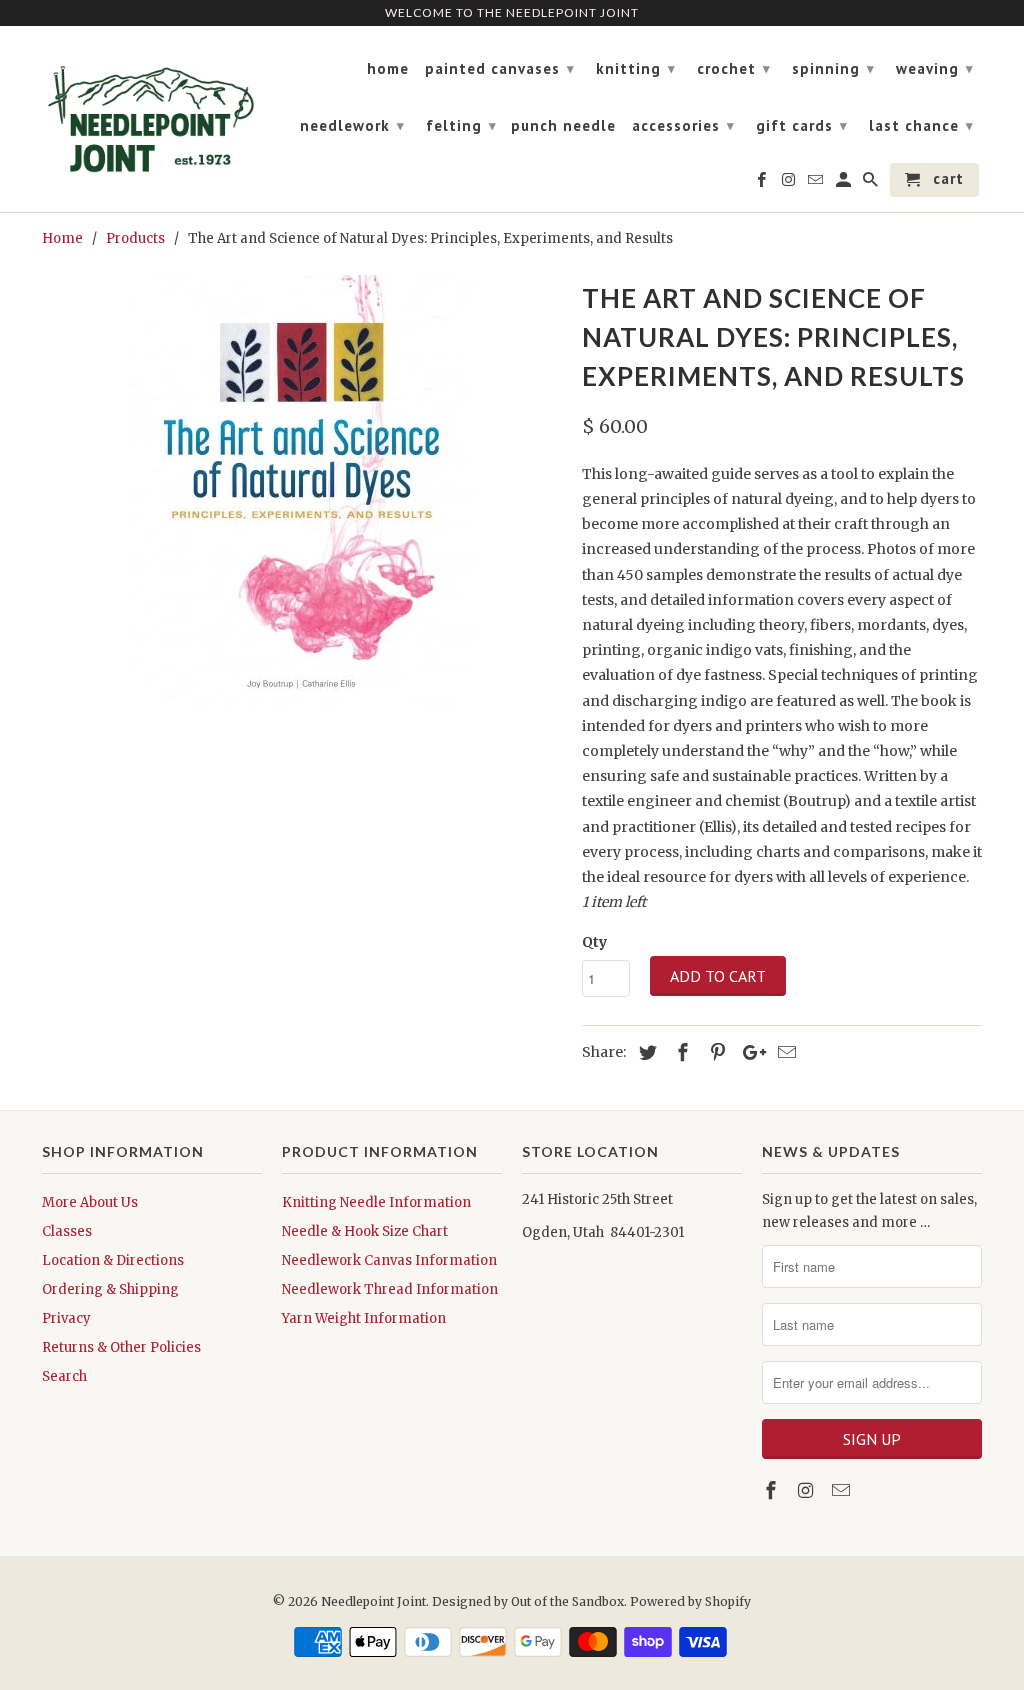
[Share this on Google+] (749, 1052)
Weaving (935, 68)
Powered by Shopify (690, 1601)
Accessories (683, 125)
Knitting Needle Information (376, 1202)
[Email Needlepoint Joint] (843, 1490)
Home (388, 69)
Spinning (833, 68)
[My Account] (845, 184)
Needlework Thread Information (390, 1289)
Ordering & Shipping (110, 1289)
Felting (461, 125)
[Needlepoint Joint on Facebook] (773, 1490)
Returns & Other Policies (121, 1347)
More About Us (90, 1202)
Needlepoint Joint (373, 1601)
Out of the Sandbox (567, 1601)
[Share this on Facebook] (680, 1052)
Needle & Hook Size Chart (365, 1231)
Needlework (352, 125)
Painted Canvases (500, 68)
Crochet (734, 68)
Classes (67, 1231)
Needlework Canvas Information (389, 1260)
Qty (594, 942)
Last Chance (921, 125)
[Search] (872, 184)
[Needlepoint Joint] (152, 111)
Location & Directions (113, 1260)
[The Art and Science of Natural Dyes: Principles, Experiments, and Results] (302, 491)
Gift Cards (802, 125)
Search (64, 1376)
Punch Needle (563, 126)
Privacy (66, 1318)
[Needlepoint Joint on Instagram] (808, 1490)
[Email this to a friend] (784, 1052)
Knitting (636, 68)
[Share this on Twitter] (645, 1052)
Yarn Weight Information (364, 1318)
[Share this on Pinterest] (715, 1052)
